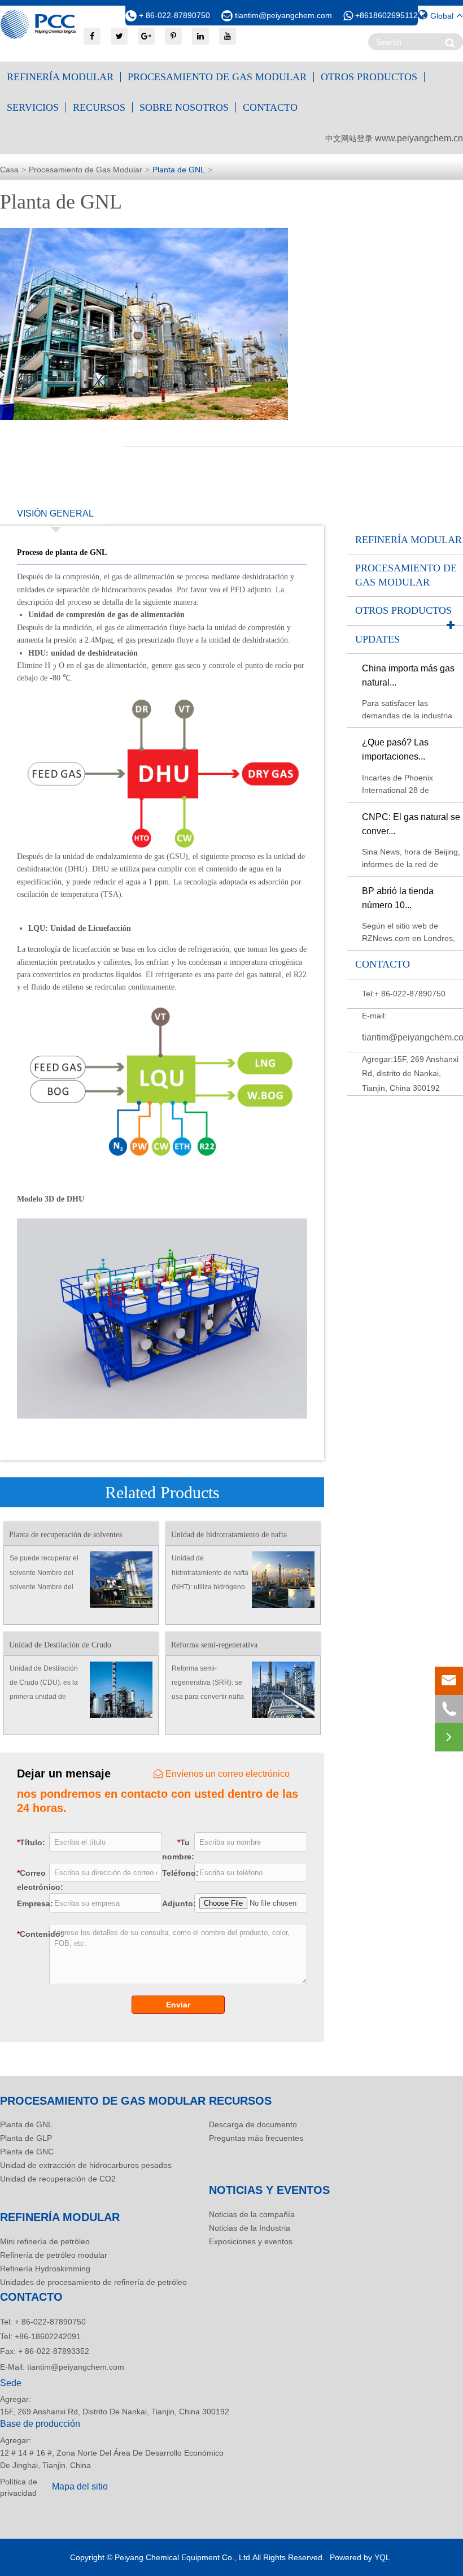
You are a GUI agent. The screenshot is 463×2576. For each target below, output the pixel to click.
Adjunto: (176, 1903)
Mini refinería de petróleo (45, 2241)
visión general (55, 513)
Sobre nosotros (184, 107)
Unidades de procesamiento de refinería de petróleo (93, 2282)
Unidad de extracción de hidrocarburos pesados (86, 2165)
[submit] (450, 43)
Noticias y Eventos (269, 2190)
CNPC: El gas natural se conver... (411, 824)
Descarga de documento (253, 2124)
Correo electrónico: (31, 1880)
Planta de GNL (179, 170)
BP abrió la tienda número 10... (398, 898)
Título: (31, 1842)
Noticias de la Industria (250, 2228)
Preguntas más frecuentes (256, 2138)
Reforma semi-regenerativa (214, 1645)
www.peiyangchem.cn (419, 138)
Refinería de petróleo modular (54, 2255)
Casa (9, 170)
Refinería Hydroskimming (45, 2269)
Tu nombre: (176, 1849)
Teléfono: (176, 1873)
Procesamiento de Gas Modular (217, 77)
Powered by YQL (360, 2557)
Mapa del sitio (80, 2486)
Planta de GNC (27, 2152)
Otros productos (369, 77)
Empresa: (31, 1903)
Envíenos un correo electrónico (228, 1774)
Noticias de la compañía (252, 2214)
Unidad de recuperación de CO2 (58, 2179)
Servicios (33, 107)
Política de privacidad (19, 2487)
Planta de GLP (26, 2138)
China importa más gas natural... (408, 675)
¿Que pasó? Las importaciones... (395, 749)
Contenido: (30, 1934)
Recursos (99, 107)
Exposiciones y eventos (251, 2241)
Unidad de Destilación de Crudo (60, 1645)
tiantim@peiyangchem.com (283, 15)
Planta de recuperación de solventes (65, 1535)
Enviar (178, 2005)
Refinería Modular (60, 77)
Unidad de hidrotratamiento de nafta (229, 1535)
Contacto (270, 107)
